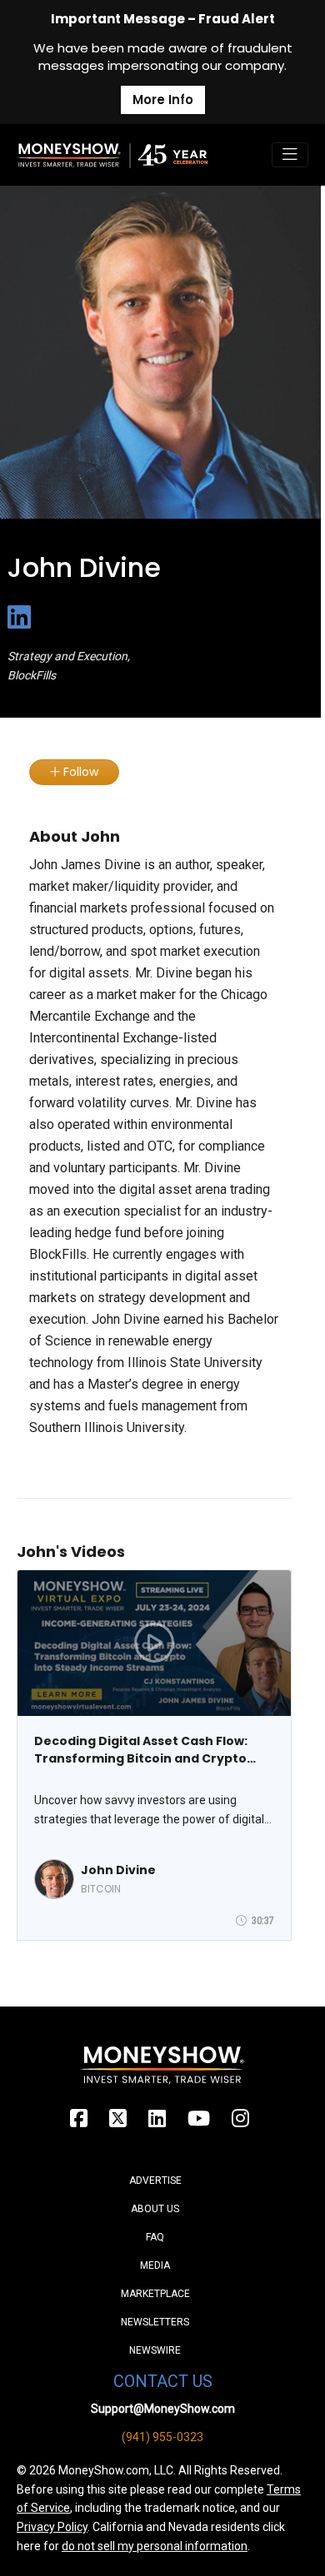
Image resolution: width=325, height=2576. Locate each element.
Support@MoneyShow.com (163, 2409)
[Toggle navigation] (290, 155)
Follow (79, 772)
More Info (163, 99)
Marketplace (155, 2294)
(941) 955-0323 (162, 2437)
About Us (155, 2209)
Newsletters (155, 2322)
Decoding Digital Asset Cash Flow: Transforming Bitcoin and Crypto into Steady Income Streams (141, 1750)
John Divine (118, 1870)
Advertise (155, 2181)
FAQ (155, 2237)
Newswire (155, 2350)
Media (155, 2265)
